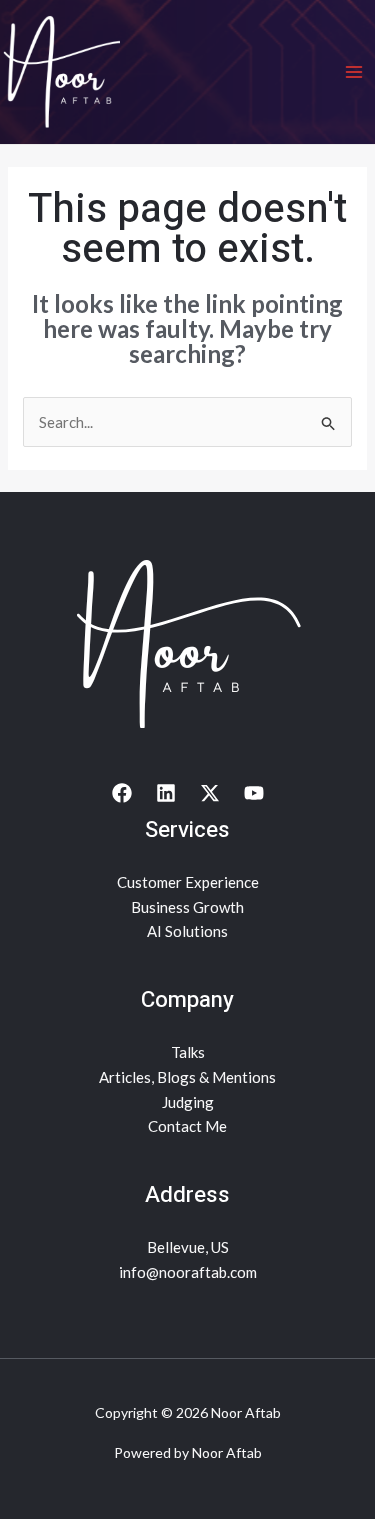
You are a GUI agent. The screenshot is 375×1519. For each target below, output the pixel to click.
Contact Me (187, 1126)
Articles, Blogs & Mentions (187, 1077)
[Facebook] (122, 793)
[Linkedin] (166, 793)
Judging (188, 1102)
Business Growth (187, 907)
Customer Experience (188, 882)
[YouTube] (254, 793)
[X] (210, 793)
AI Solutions (187, 931)
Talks (188, 1052)
